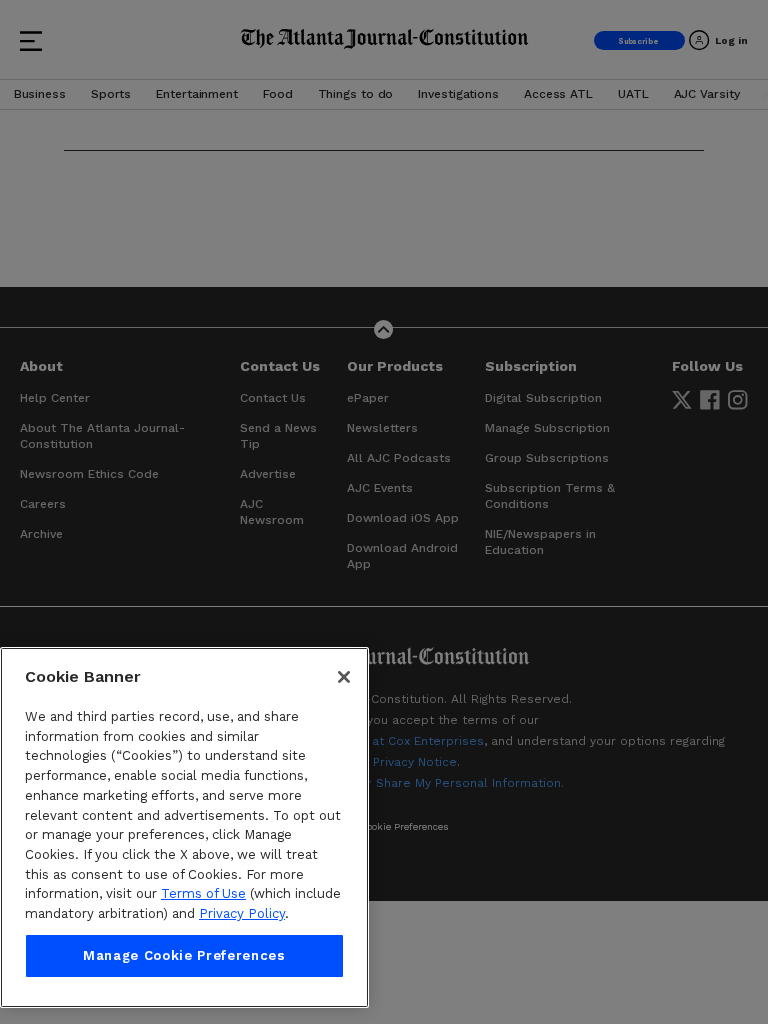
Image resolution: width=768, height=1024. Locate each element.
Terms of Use (203, 893)
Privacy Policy (242, 913)
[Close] (344, 677)
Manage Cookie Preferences (184, 955)
